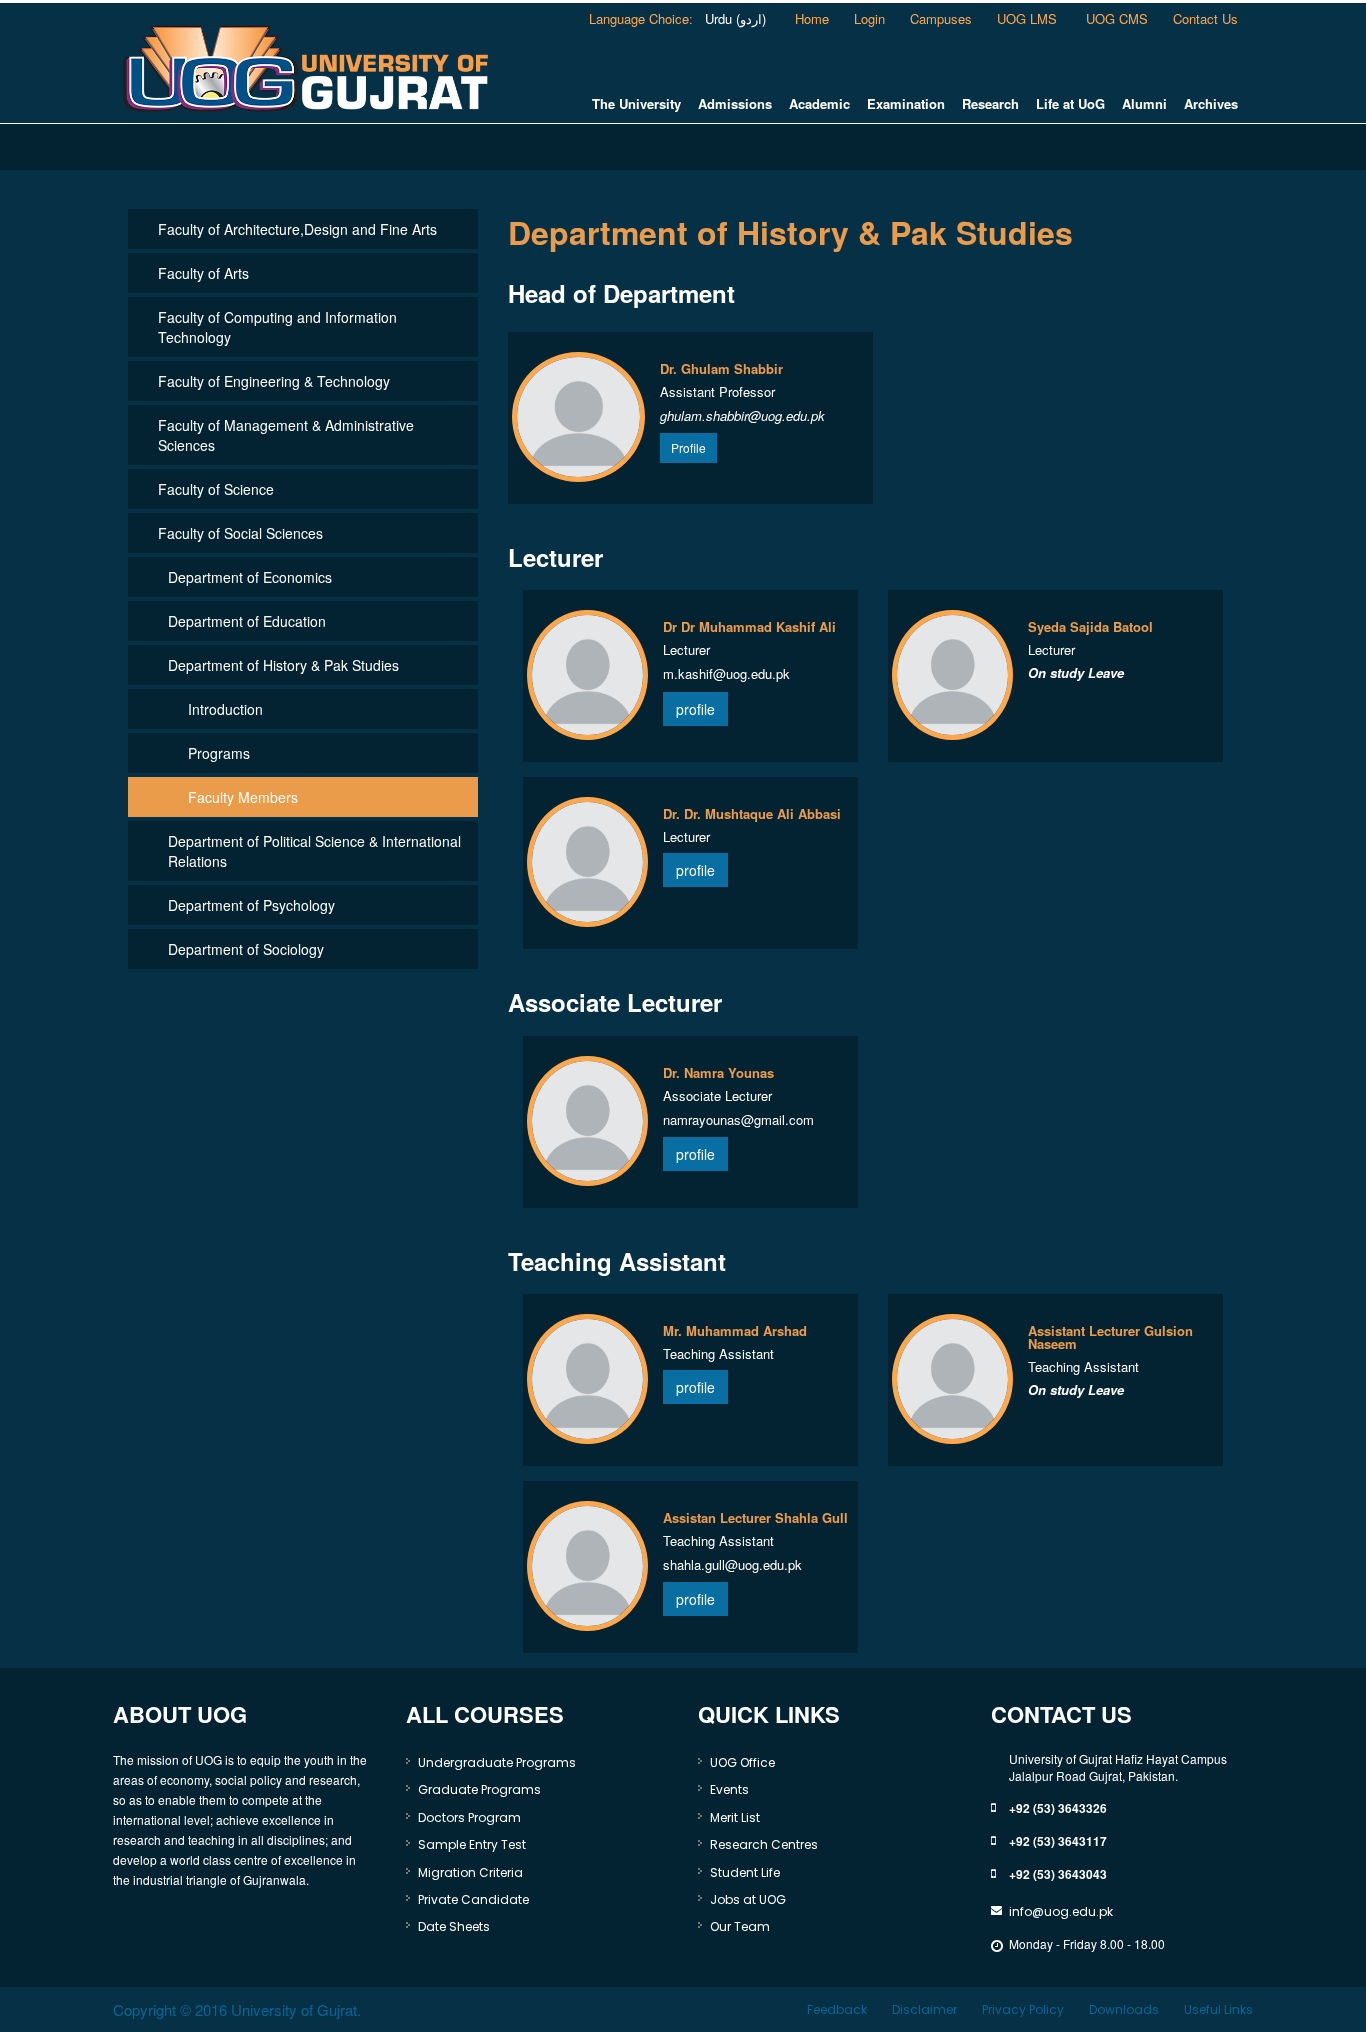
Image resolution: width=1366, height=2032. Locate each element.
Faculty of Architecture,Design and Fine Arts (297, 229)
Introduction (225, 709)
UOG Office (742, 1762)
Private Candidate (473, 1899)
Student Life (745, 1872)
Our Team (740, 1926)
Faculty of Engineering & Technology (274, 381)
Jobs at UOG (748, 1899)
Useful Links (1218, 2009)
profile (695, 709)
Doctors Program (469, 1817)
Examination (906, 104)
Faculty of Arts (203, 273)
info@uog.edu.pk (1061, 1911)
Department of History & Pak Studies (283, 665)
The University (636, 104)
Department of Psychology (251, 905)
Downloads (1124, 2009)
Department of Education (247, 621)
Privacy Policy (1023, 2009)
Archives (1211, 104)
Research (990, 104)
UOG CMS (1117, 18)
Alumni (1144, 104)
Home (812, 18)
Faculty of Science (216, 489)
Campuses (941, 18)
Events (729, 1789)
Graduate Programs (479, 1789)
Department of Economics (250, 577)
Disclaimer (924, 2009)
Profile (688, 447)
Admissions (735, 104)
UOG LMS (1029, 18)
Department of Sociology (246, 949)
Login (869, 18)
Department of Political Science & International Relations (314, 851)
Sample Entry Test (472, 1844)
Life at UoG (1070, 104)
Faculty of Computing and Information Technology (277, 327)
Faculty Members (243, 797)
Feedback (837, 2009)
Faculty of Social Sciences (240, 533)
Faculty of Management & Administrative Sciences (286, 435)
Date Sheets (454, 1926)
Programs (219, 753)
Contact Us (1205, 18)
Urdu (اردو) (733, 18)
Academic (819, 104)
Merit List (735, 1817)
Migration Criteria (470, 1872)
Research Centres (764, 1844)
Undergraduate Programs (497, 1762)
